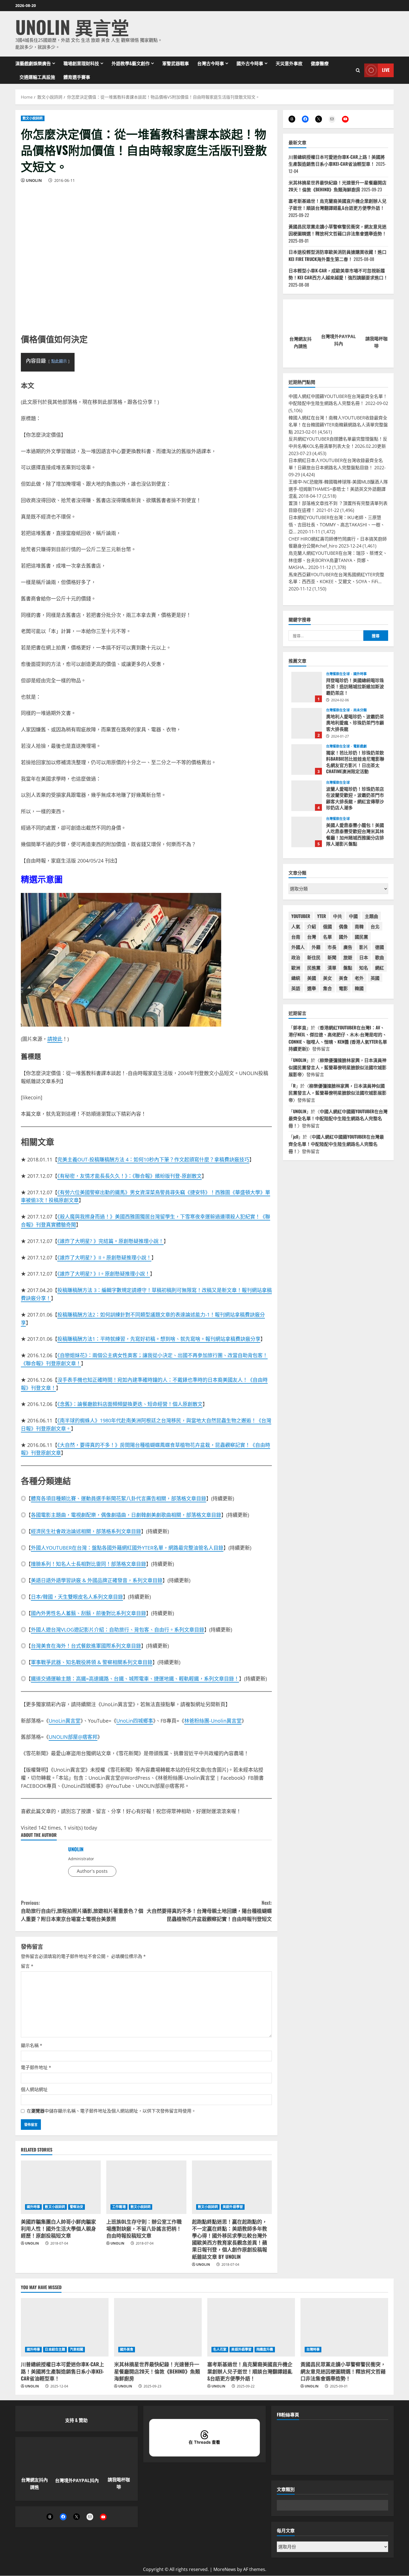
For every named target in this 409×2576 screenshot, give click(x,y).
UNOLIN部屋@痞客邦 (73, 1737)
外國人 (298, 947)
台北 (375, 926)
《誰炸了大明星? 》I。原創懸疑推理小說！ (104, 1274)
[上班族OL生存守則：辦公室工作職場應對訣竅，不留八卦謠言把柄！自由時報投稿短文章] (146, 2187)
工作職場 (119, 2207)
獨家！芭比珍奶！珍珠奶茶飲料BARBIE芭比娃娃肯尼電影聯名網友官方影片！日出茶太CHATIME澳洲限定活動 (307, 759)
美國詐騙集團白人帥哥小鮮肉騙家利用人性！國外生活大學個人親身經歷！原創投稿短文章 (58, 2228)
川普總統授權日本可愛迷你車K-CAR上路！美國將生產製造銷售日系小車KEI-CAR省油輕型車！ (337, 160)
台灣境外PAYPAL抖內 (77, 2481)
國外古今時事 (250, 63)
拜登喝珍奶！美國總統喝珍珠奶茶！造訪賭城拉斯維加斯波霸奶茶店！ (307, 687)
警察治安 (77, 2207)
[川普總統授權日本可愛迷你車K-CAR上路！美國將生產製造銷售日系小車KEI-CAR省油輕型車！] (65, 2328)
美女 (327, 978)
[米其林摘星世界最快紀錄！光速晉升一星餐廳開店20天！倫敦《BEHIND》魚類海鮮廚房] (158, 2328)
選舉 (312, 988)
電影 (343, 988)
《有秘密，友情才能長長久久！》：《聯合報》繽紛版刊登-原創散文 (130, 1176)
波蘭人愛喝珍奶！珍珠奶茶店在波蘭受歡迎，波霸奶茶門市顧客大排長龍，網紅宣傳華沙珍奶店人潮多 (307, 795)
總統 (296, 978)
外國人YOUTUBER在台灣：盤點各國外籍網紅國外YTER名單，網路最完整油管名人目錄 (127, 1548)
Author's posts (92, 1871)
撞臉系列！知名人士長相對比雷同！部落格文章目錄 (88, 1564)
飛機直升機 (265, 2350)
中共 (337, 916)
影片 (364, 947)
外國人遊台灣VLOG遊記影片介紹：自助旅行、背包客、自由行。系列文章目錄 (118, 1630)
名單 (327, 936)
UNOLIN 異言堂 (72, 27)
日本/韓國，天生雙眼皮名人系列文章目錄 (77, 1597)
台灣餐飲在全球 (338, 674)
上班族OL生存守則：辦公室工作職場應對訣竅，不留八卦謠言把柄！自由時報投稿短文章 (144, 2228)
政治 (296, 957)
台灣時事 (313, 2350)
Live (386, 70)
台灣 (312, 936)
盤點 (348, 967)
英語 (296, 988)
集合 (327, 988)
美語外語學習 (233, 2207)
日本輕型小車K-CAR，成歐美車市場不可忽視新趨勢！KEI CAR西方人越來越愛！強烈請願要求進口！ (338, 274)
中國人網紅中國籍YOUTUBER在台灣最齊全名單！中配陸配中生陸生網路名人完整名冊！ (338, 1118)
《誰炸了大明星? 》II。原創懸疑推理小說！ (104, 1258)
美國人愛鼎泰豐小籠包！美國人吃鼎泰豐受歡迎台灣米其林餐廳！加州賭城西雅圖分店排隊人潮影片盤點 (307, 832)
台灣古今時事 (211, 63)
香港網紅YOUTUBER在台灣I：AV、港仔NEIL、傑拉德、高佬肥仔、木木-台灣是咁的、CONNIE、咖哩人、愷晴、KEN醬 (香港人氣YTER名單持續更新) (338, 1038)
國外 (343, 936)
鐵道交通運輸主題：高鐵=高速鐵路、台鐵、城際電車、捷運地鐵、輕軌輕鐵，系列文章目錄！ (135, 1679)
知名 (364, 967)
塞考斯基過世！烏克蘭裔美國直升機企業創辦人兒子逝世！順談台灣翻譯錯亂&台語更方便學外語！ (337, 204)
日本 (364, 957)
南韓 (359, 926)
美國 (312, 978)
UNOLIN (34, 180)
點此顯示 (59, 361)
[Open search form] (358, 70)
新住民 (314, 957)
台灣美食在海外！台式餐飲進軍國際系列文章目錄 (86, 1646)
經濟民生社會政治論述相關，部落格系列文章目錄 (86, 1531)
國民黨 (361, 936)
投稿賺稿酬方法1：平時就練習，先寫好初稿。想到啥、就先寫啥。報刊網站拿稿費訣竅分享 (159, 1339)
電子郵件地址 (36, 2067)
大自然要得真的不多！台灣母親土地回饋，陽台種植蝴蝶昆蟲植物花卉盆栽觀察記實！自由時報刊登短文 (209, 1911)
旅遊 (348, 957)
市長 (332, 947)
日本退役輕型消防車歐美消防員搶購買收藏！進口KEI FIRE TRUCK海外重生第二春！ (337, 255)
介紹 (312, 926)
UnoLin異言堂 (65, 1721)
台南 (296, 936)
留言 (27, 1966)
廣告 (348, 947)
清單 (332, 967)
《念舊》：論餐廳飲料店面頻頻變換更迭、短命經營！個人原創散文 (130, 1404)
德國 (380, 947)
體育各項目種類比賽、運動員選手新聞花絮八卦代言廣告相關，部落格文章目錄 (119, 1498)
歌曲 (380, 957)
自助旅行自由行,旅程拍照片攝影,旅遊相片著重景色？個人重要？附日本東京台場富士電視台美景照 (82, 1911)
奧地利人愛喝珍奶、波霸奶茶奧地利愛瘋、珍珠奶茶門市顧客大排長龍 (307, 723)
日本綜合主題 (55, 2350)
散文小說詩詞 (33, 118)
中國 (353, 916)
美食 (343, 978)
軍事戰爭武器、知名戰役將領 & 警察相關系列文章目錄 (92, 1662)
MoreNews (225, 2569)
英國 (375, 978)
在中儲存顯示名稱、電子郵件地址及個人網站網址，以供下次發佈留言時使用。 (111, 2111)
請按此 (55, 1039)
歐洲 (296, 967)
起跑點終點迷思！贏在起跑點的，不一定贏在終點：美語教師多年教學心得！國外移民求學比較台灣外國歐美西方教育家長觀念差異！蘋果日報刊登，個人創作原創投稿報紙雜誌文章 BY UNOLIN (230, 2239)
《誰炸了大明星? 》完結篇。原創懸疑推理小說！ (110, 1241)
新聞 (332, 957)
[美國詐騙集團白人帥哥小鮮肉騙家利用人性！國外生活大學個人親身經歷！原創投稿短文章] (61, 2187)
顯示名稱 (32, 2045)
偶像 (343, 926)
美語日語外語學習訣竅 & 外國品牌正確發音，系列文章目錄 (97, 1580)
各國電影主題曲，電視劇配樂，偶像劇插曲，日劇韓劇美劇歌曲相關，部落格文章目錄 (126, 1515)
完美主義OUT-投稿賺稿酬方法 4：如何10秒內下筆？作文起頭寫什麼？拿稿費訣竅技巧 (153, 1159)
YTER (322, 916)
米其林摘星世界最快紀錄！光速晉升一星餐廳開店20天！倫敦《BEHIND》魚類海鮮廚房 (337, 186)
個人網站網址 (34, 2089)
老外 (359, 978)
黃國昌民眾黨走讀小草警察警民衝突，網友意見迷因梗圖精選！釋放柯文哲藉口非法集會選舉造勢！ (337, 230)
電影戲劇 (360, 746)
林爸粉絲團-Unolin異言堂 (213, 1721)
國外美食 (127, 2350)
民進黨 (314, 967)
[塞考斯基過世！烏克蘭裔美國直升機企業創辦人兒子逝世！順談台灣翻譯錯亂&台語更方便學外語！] (251, 2328)
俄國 (327, 926)
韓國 (359, 988)
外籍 (316, 947)
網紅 (380, 967)
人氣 (296, 926)
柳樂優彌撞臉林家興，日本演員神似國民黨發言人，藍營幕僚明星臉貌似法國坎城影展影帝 (337, 1067)
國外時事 (33, 2207)
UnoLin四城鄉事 (135, 1721)
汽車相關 (77, 2350)
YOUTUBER (301, 916)
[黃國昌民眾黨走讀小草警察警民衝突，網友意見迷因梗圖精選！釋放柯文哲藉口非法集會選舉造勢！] (344, 2328)
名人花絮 (220, 2350)
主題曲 (371, 916)
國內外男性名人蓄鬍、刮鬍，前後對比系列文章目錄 (88, 1613)
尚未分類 (360, 710)
